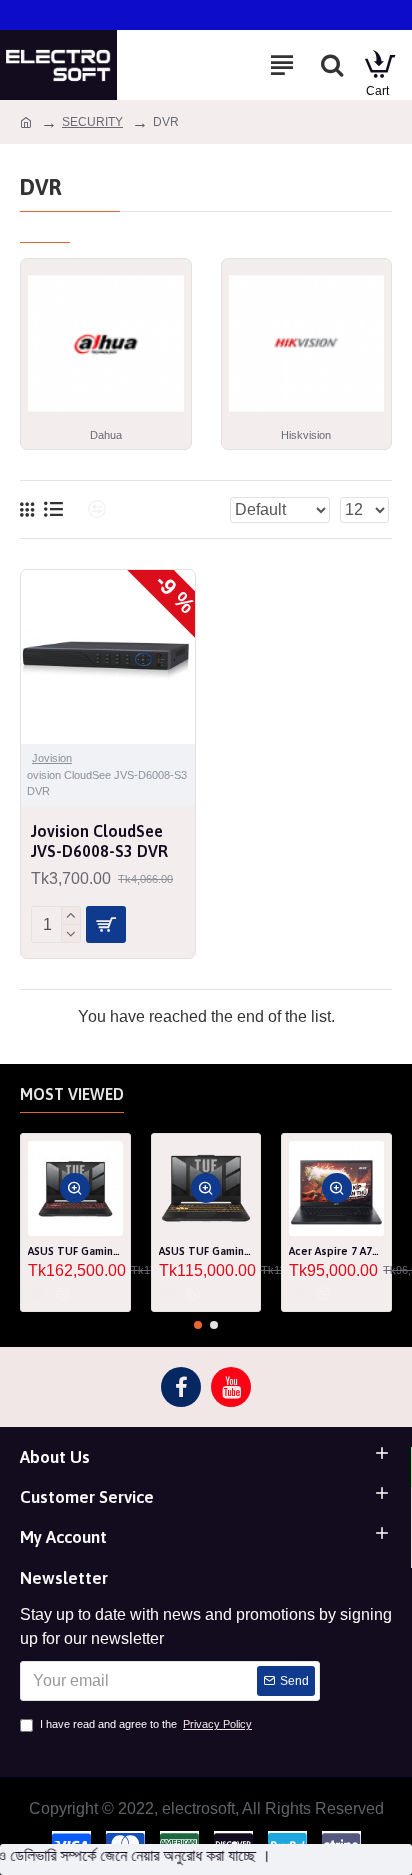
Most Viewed (72, 1094)
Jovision (52, 758)
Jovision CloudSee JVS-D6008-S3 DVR (99, 841)
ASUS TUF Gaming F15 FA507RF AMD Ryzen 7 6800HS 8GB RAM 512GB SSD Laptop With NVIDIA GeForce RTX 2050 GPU (206, 1251)
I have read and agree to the (146, 1724)
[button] (198, 1325)
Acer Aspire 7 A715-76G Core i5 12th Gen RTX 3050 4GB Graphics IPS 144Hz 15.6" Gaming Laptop (336, 1251)
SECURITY (92, 122)
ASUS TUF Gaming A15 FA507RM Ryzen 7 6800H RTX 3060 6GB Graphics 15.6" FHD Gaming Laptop (75, 1251)
